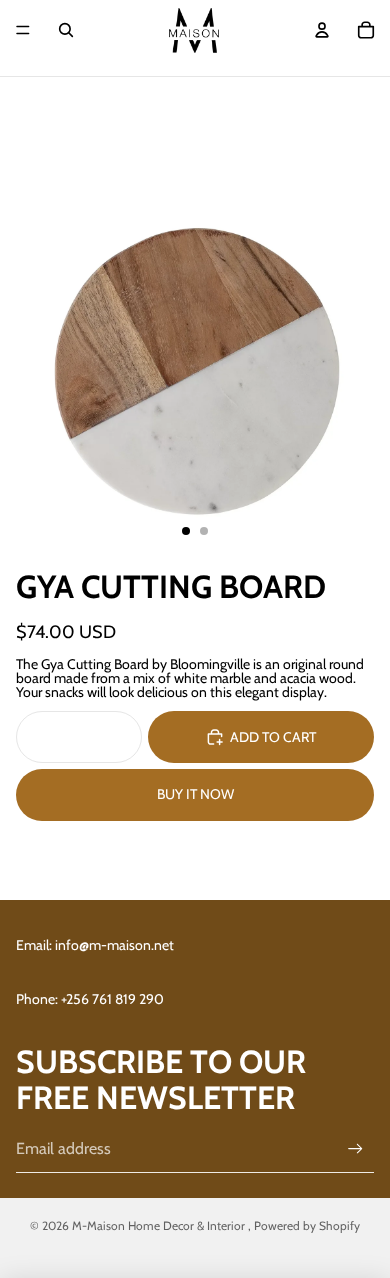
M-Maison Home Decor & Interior (160, 1225)
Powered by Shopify (307, 1225)
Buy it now (195, 794)
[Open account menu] (322, 30)
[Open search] (66, 30)
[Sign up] (355, 1149)
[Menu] (23, 30)
